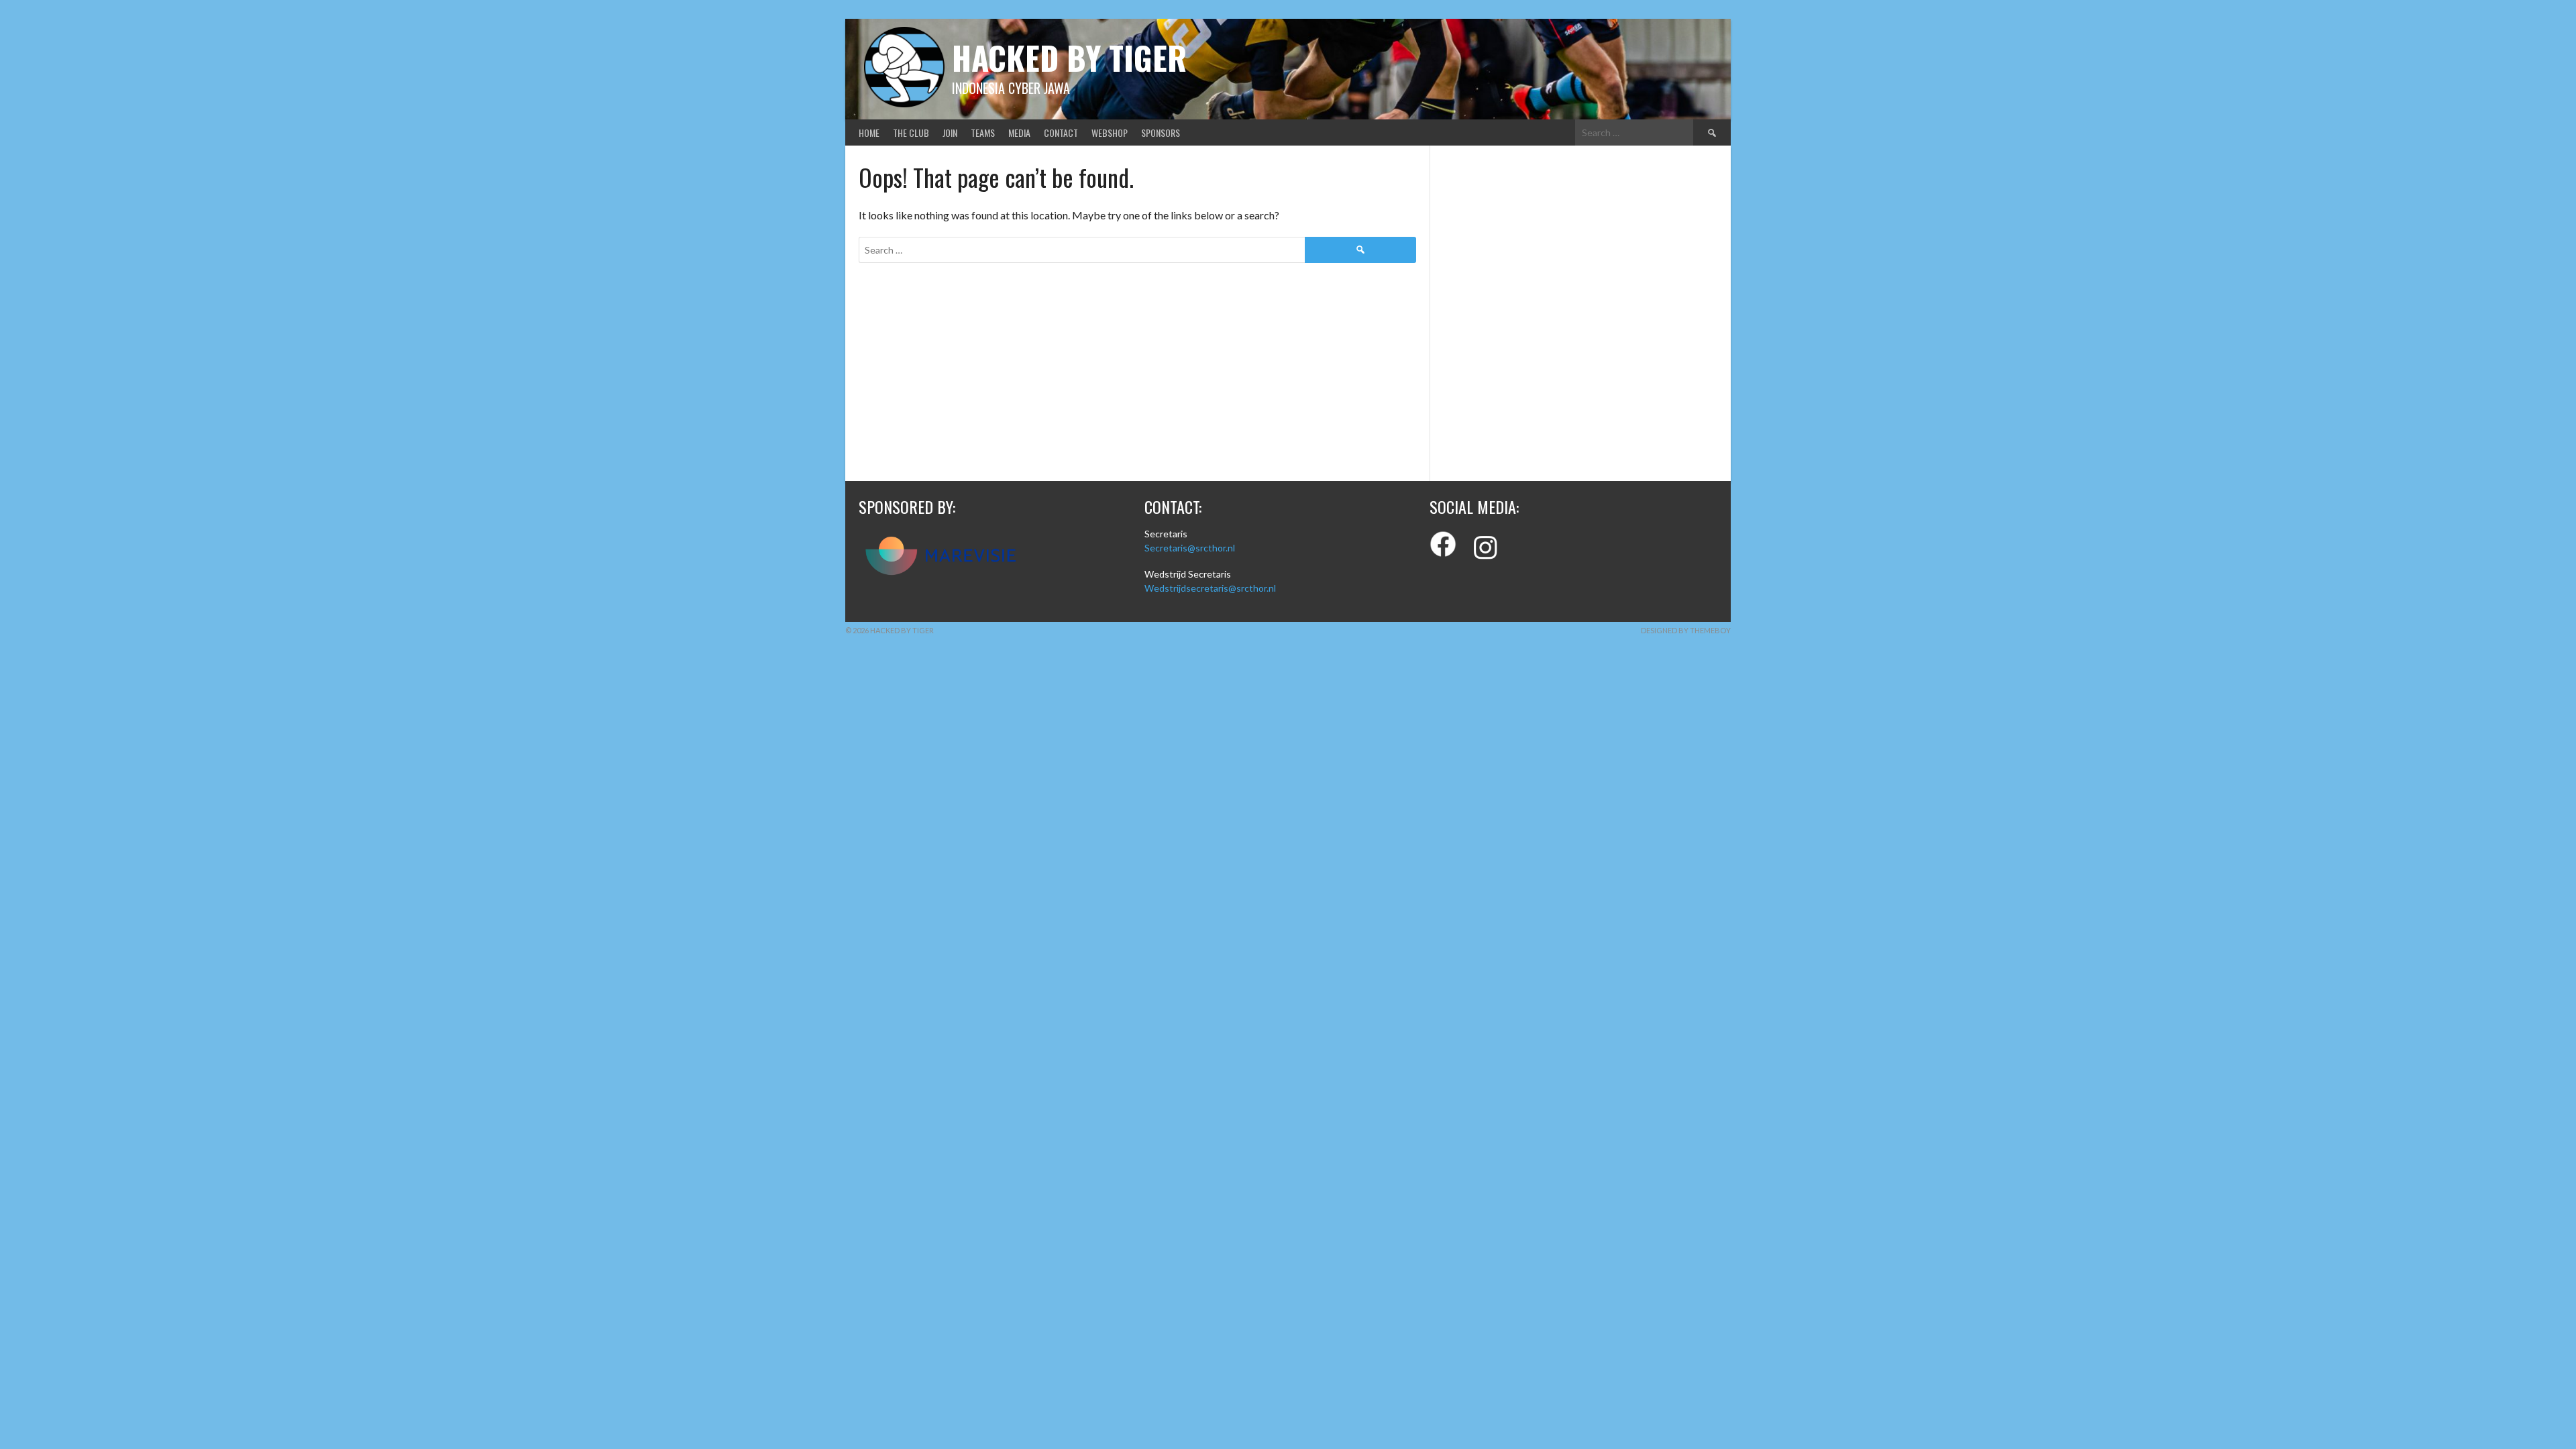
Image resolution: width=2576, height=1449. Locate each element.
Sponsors (1161, 132)
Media (1019, 132)
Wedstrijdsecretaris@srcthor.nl (1210, 588)
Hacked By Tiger (1069, 57)
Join (950, 132)
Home (869, 132)
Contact (1061, 132)
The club (911, 132)
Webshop (1110, 132)
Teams (983, 132)
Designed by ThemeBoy (1686, 630)
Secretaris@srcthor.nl (1190, 548)
